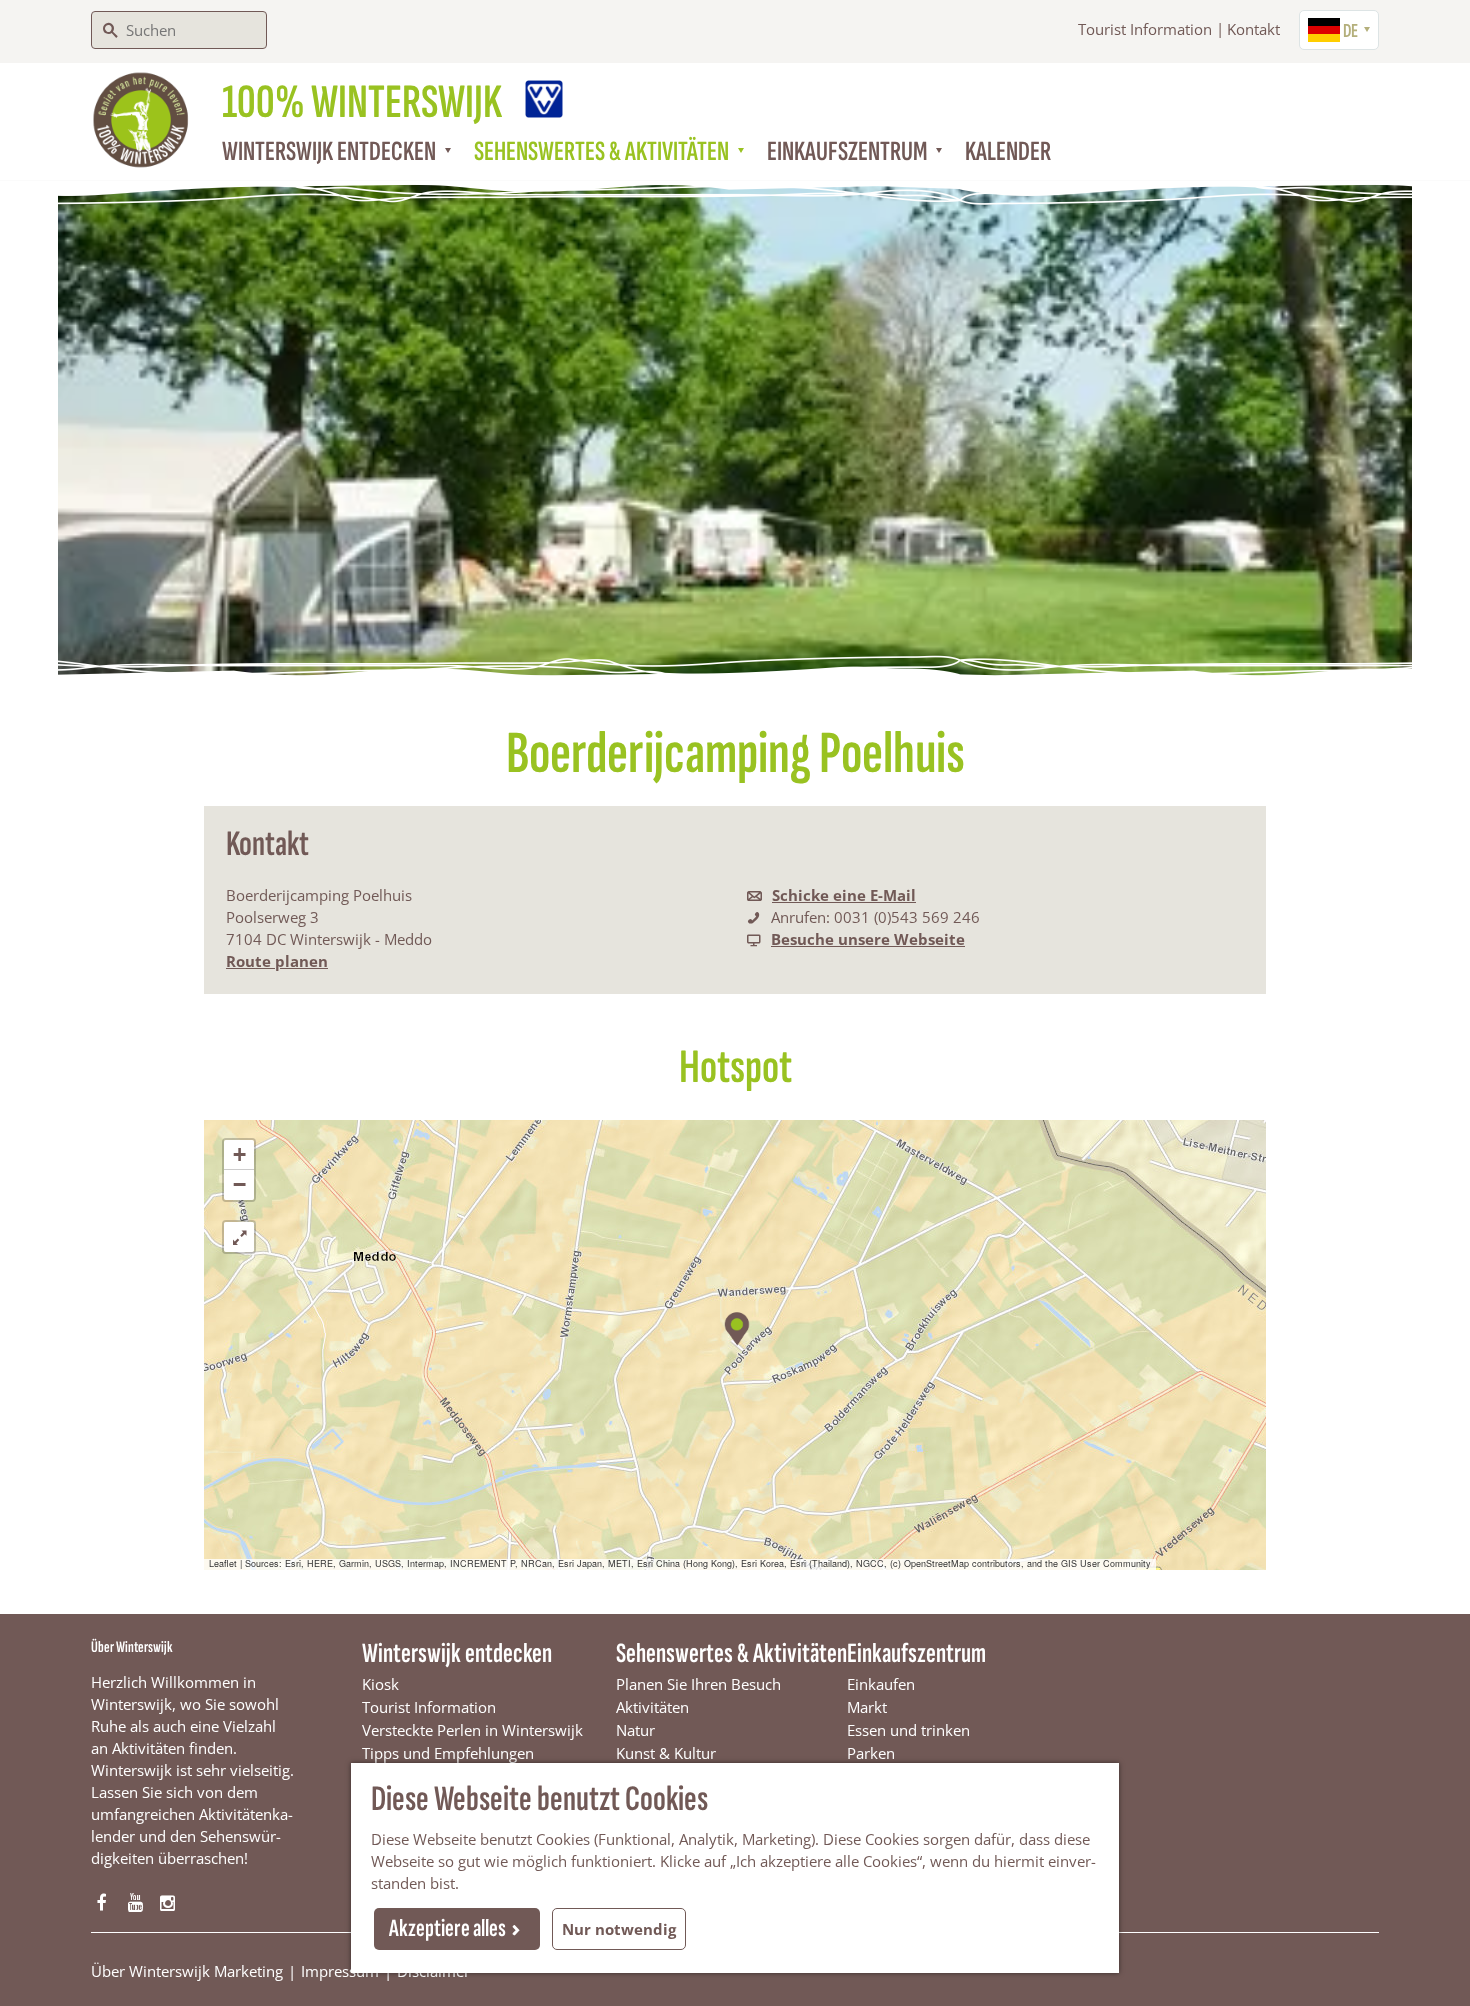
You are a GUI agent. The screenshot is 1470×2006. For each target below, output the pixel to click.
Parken (871, 1753)
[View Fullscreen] (239, 1237)
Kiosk (380, 1684)
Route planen (277, 961)
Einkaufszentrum (916, 1653)
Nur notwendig (619, 1929)
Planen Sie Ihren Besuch (698, 1684)
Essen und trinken (908, 1730)
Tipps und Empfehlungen (448, 1753)
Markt (867, 1707)
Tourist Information (1145, 29)
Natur (635, 1730)
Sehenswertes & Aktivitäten (731, 1653)
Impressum (340, 1971)
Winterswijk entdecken (457, 1653)
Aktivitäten (652, 1707)
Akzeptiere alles (447, 1928)
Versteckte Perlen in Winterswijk (472, 1730)
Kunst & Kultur (666, 1753)
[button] (735, 1325)
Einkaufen (881, 1684)
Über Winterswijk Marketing (187, 1971)
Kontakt (1253, 29)
